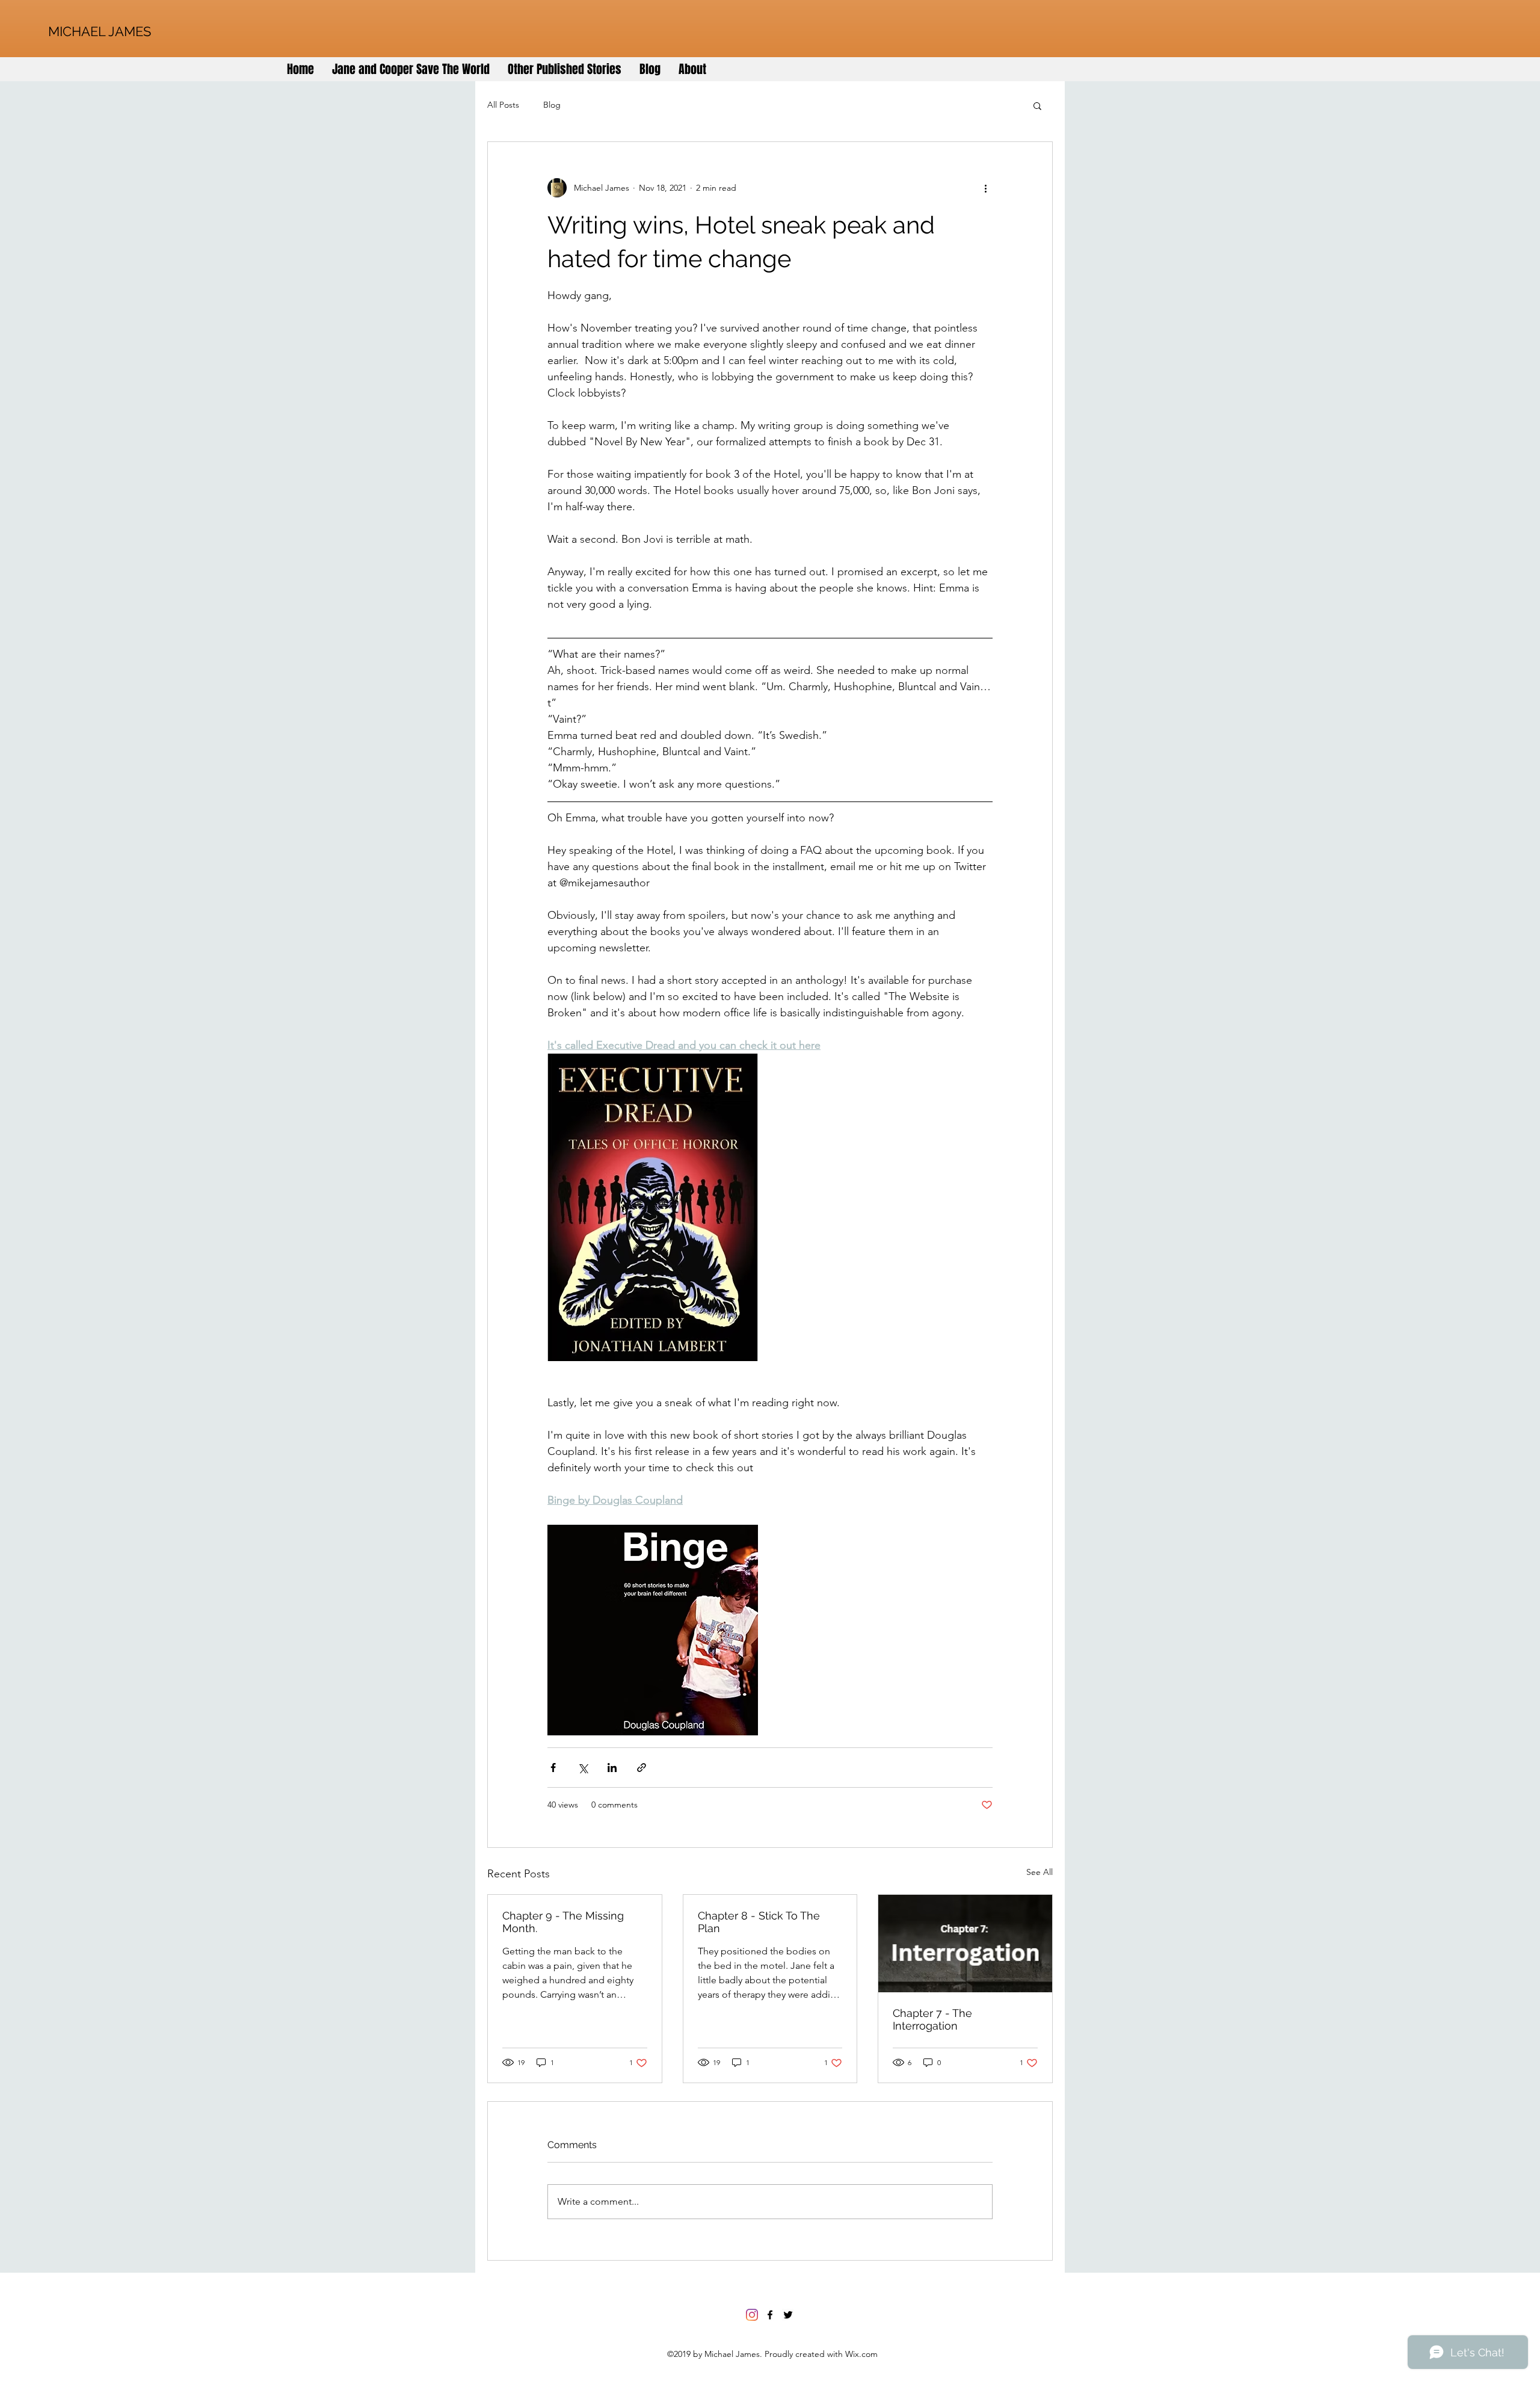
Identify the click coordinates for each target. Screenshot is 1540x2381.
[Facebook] (770, 2315)
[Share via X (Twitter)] (583, 1768)
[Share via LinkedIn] (612, 1768)
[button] (1037, 105)
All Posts (503, 105)
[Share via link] (642, 1768)
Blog (552, 105)
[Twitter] (788, 2315)
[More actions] (985, 188)
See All (1039, 1872)
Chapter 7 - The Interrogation (932, 2019)
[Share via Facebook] (553, 1768)
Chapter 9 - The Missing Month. (563, 1922)
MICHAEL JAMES (100, 31)
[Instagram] (752, 2315)
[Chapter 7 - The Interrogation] (965, 1944)
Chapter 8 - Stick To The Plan (759, 1922)
